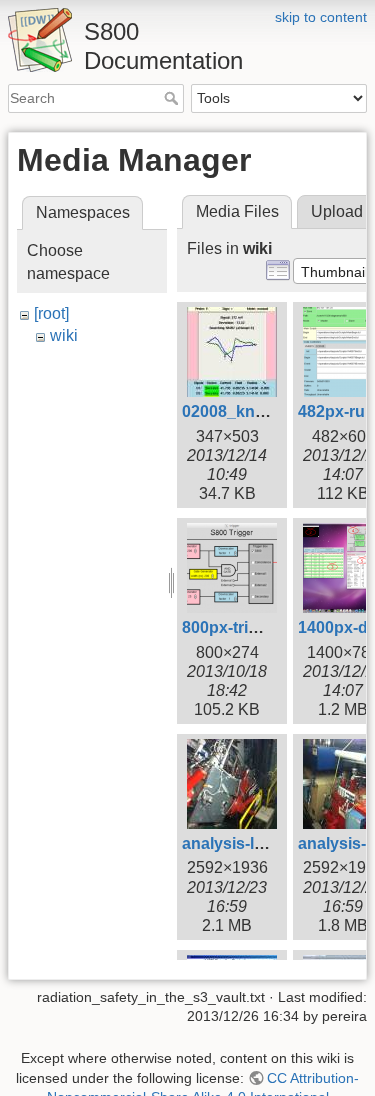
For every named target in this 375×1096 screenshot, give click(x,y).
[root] (51, 313)
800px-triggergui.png (261, 627)
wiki (64, 335)
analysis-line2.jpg (248, 843)
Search (173, 98)
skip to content (321, 17)
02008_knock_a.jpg (255, 411)
